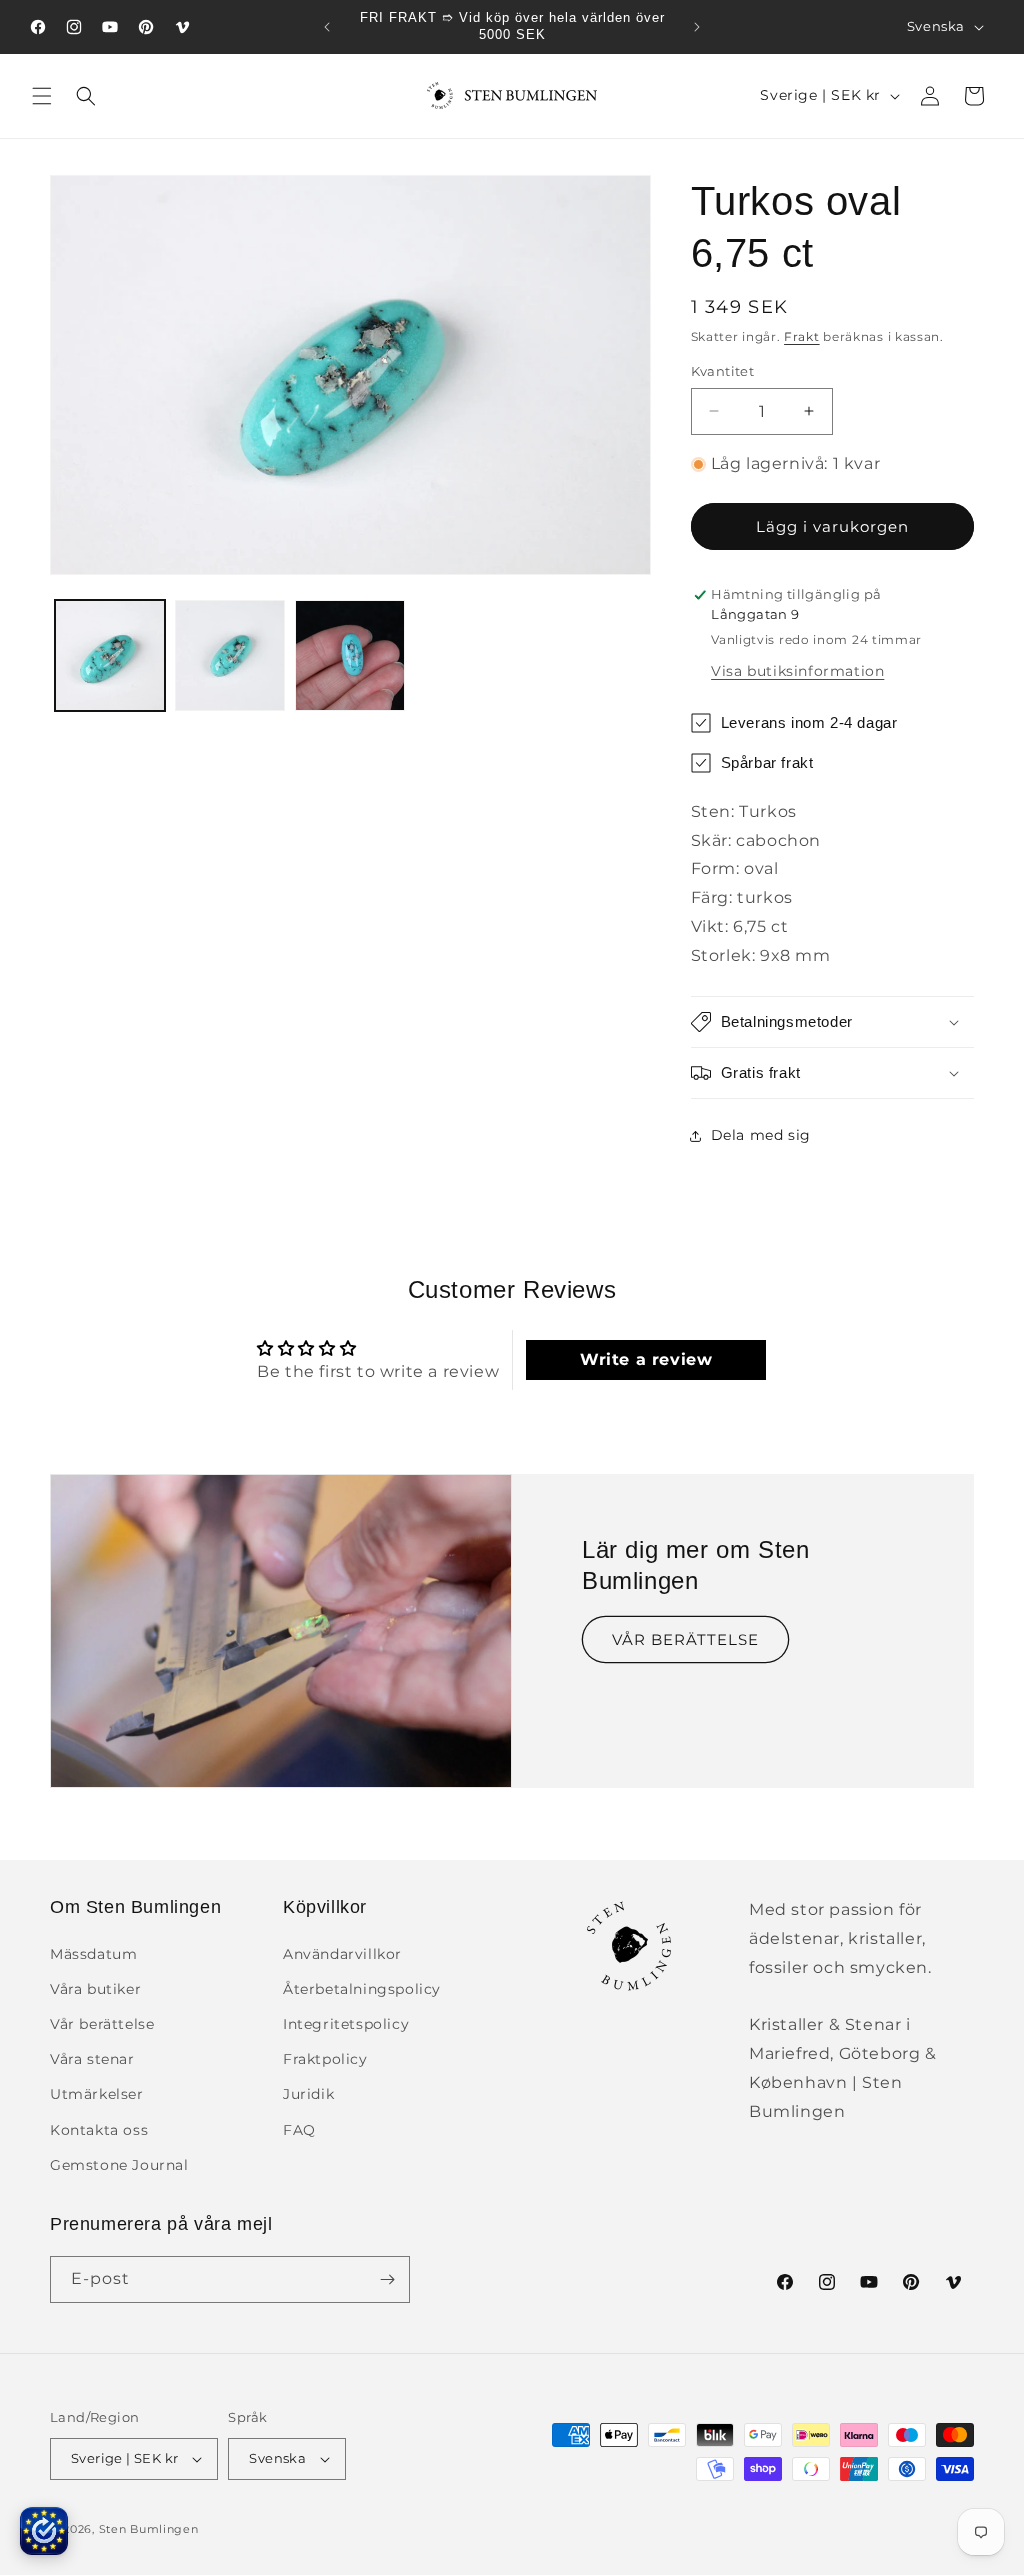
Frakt (802, 336)
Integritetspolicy (346, 2024)
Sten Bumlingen (149, 2529)
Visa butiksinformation (797, 671)
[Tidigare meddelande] (327, 27)
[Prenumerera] (387, 2279)
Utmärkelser (97, 2094)
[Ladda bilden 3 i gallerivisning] (350, 655)
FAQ (299, 2130)
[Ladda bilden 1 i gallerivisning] (110, 655)
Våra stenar (92, 2059)
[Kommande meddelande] (697, 27)
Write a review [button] (646, 1359)
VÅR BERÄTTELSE (685, 1639)
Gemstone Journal (119, 2165)
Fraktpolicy (325, 2059)
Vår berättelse (102, 2024)
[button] (42, 96)
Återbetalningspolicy (362, 1989)
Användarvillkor (342, 1954)
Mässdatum (93, 1954)
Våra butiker (95, 1989)
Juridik (308, 2094)
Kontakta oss (99, 2130)
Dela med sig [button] (761, 1135)
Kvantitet (723, 371)
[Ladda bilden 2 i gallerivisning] (230, 655)
